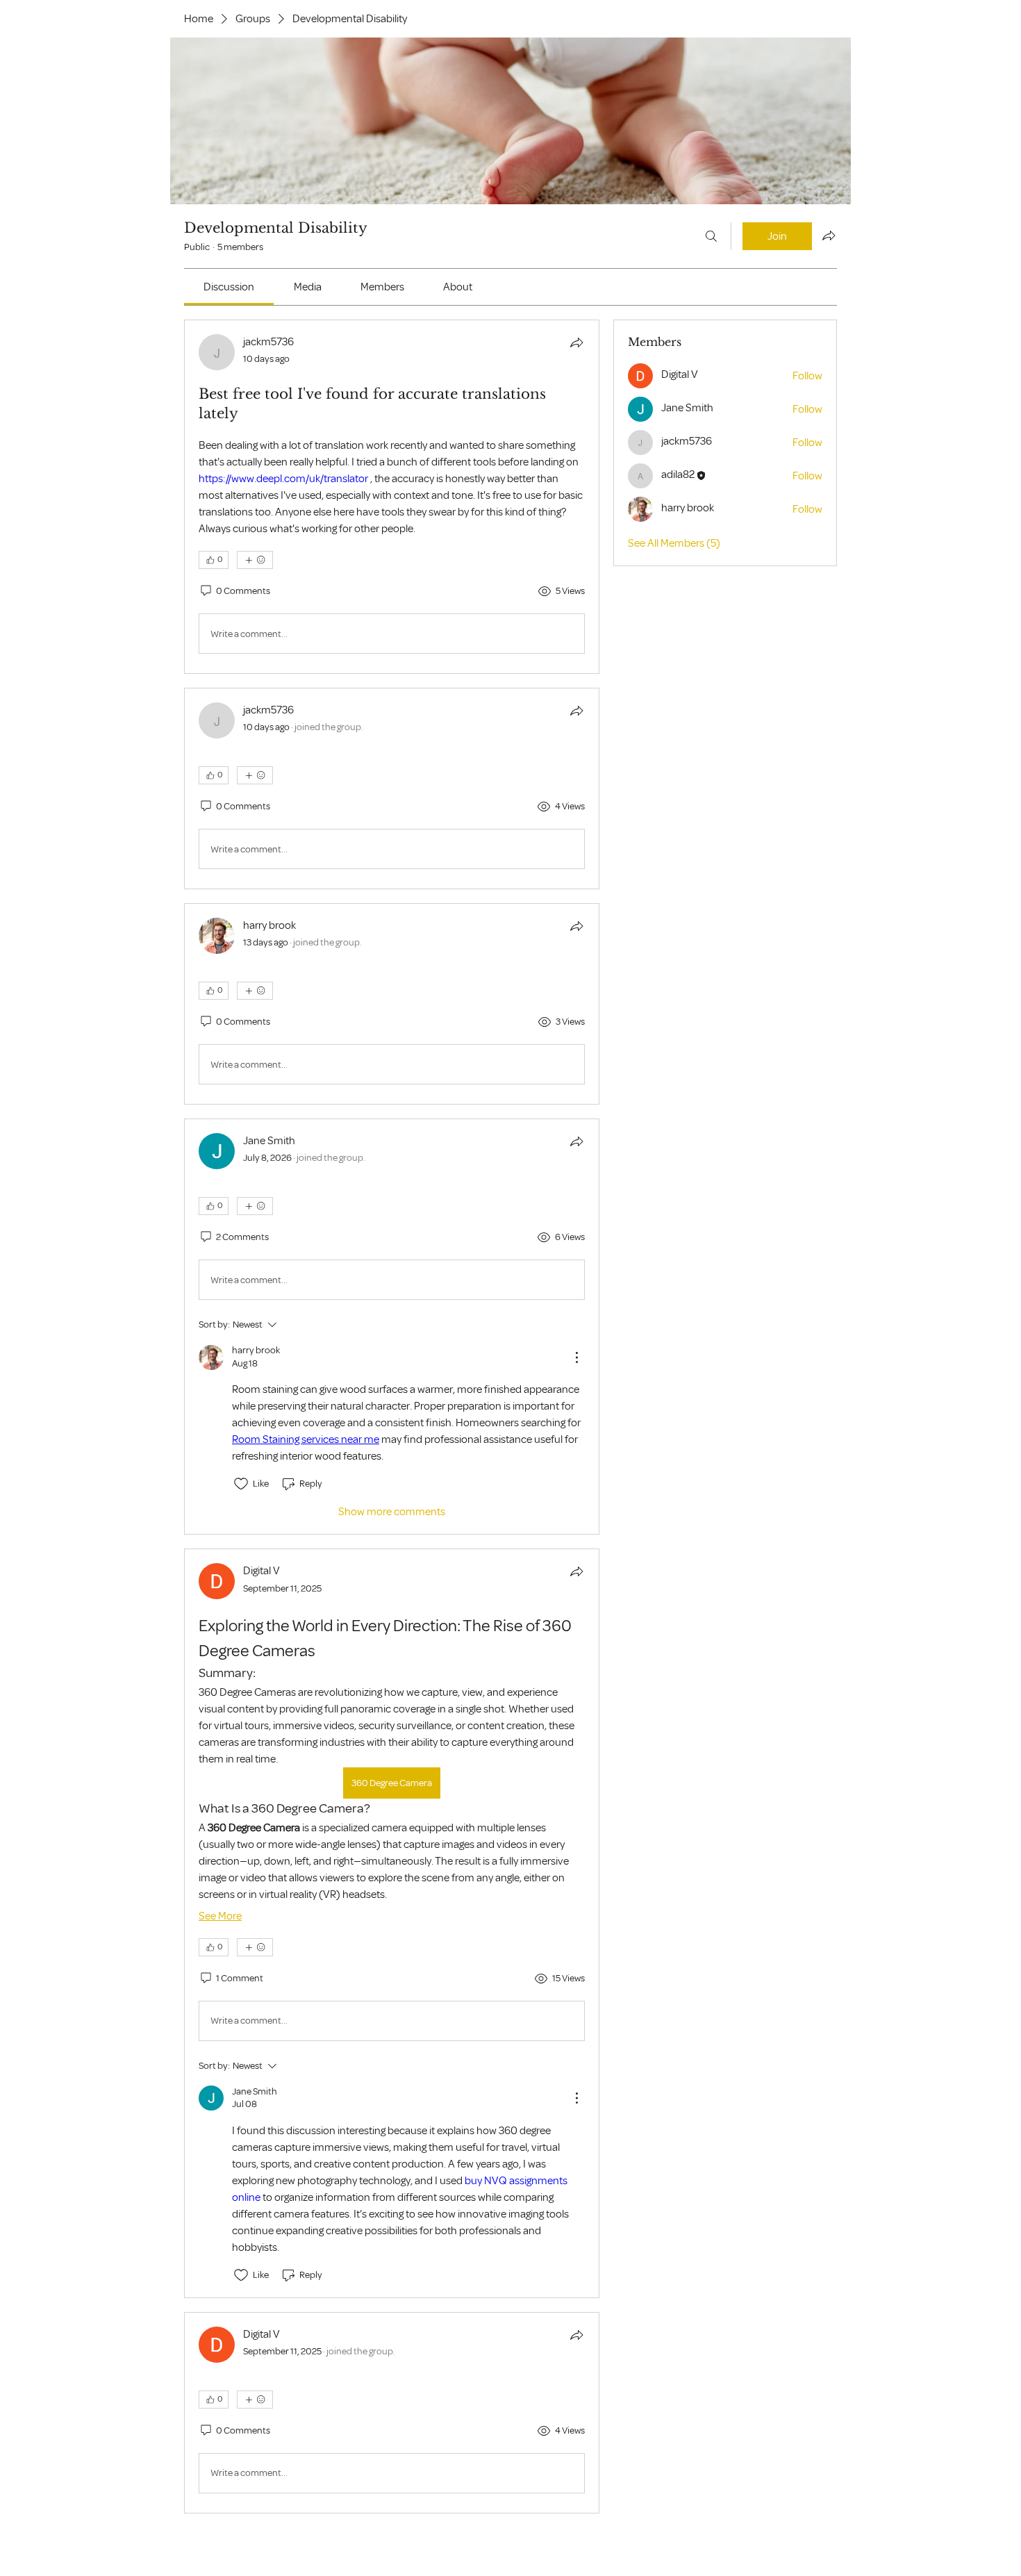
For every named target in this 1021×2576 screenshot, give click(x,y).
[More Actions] (576, 1357)
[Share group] (829, 236)
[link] (229, 287)
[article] (392, 497)
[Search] (711, 236)
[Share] (576, 342)
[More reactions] (255, 560)
